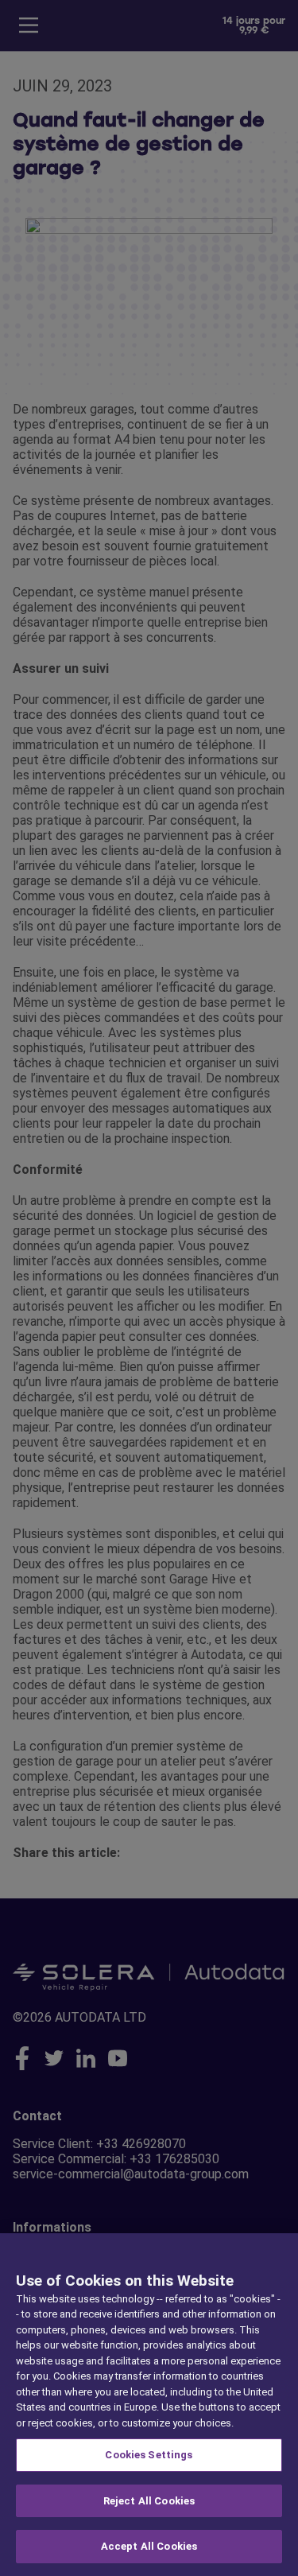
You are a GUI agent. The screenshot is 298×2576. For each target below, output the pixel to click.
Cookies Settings (149, 2455)
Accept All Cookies (149, 2546)
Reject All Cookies (149, 2501)
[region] (149, 2405)
